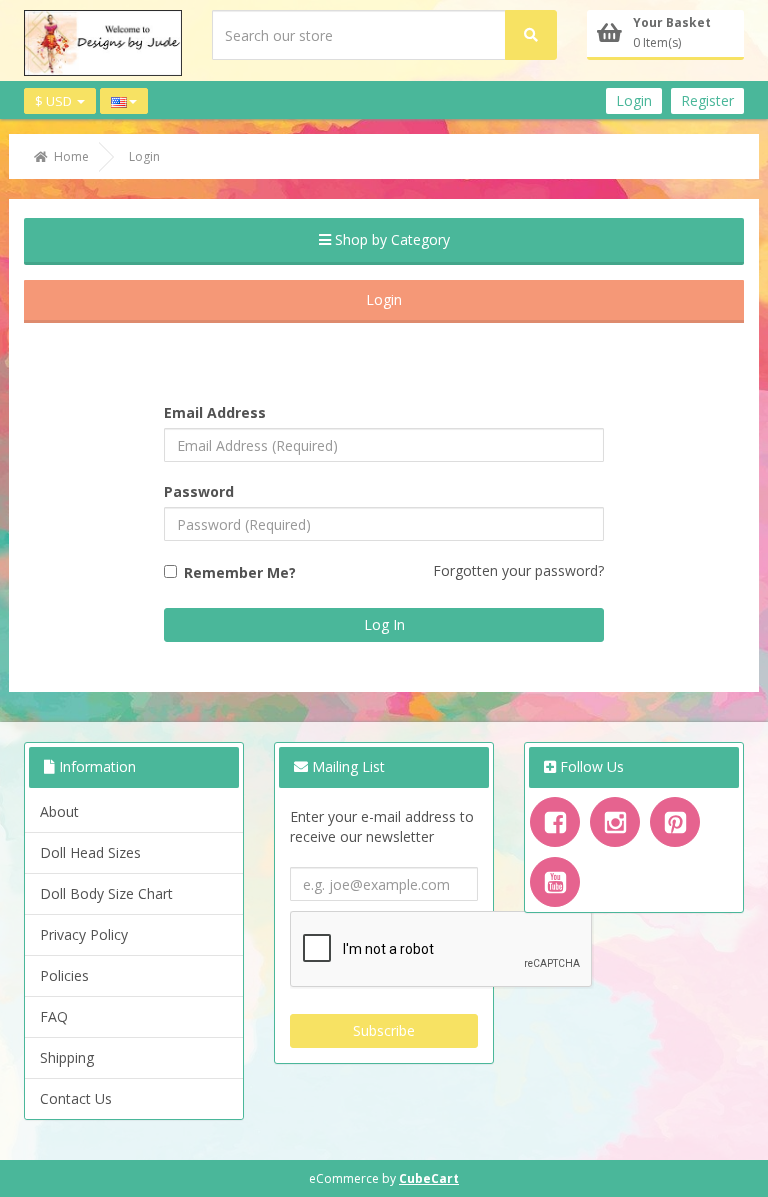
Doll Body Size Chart (106, 893)
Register (707, 100)
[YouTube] (555, 882)
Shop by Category (390, 239)
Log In (384, 624)
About (59, 811)
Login (634, 100)
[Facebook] (555, 822)
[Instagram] (615, 822)
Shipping (67, 1057)
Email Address (215, 412)
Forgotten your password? (518, 570)
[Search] (531, 35)
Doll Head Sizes (90, 852)
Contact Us (76, 1098)
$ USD (55, 101)
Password (199, 491)
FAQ (54, 1016)
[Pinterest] (675, 822)
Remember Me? (240, 572)
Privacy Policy (84, 934)
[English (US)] (124, 101)
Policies (64, 975)
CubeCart (429, 1178)
